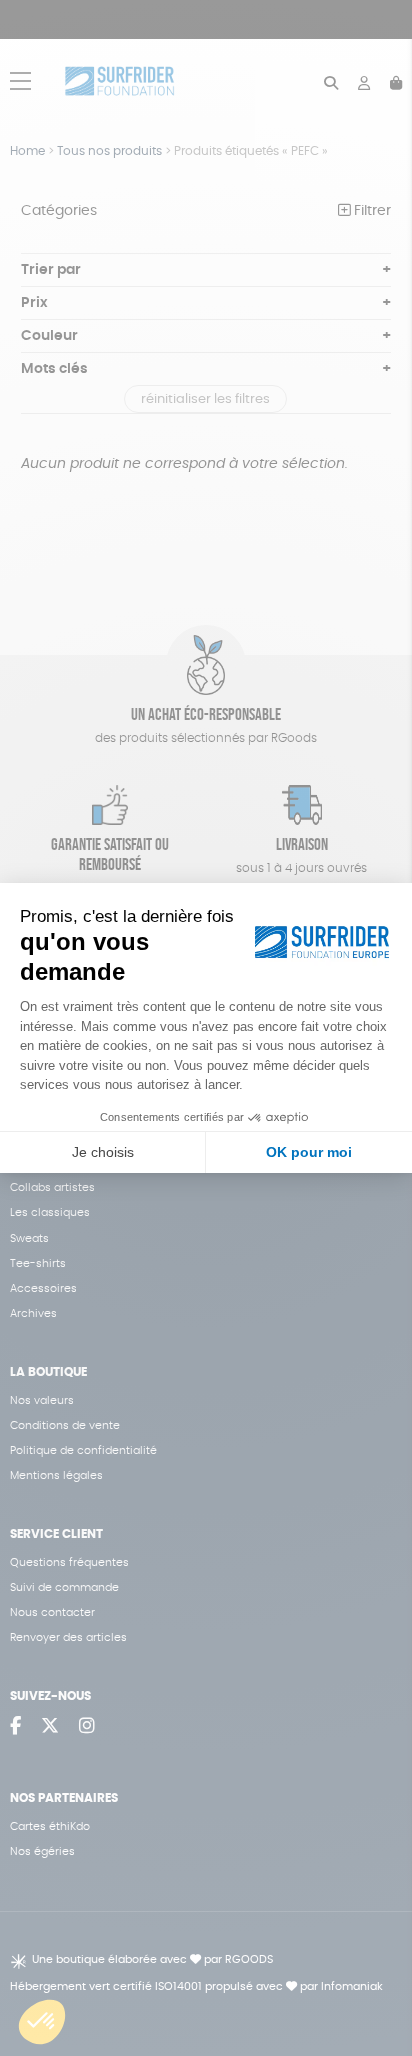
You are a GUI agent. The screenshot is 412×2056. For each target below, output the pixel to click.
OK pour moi (309, 1152)
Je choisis (103, 1152)
